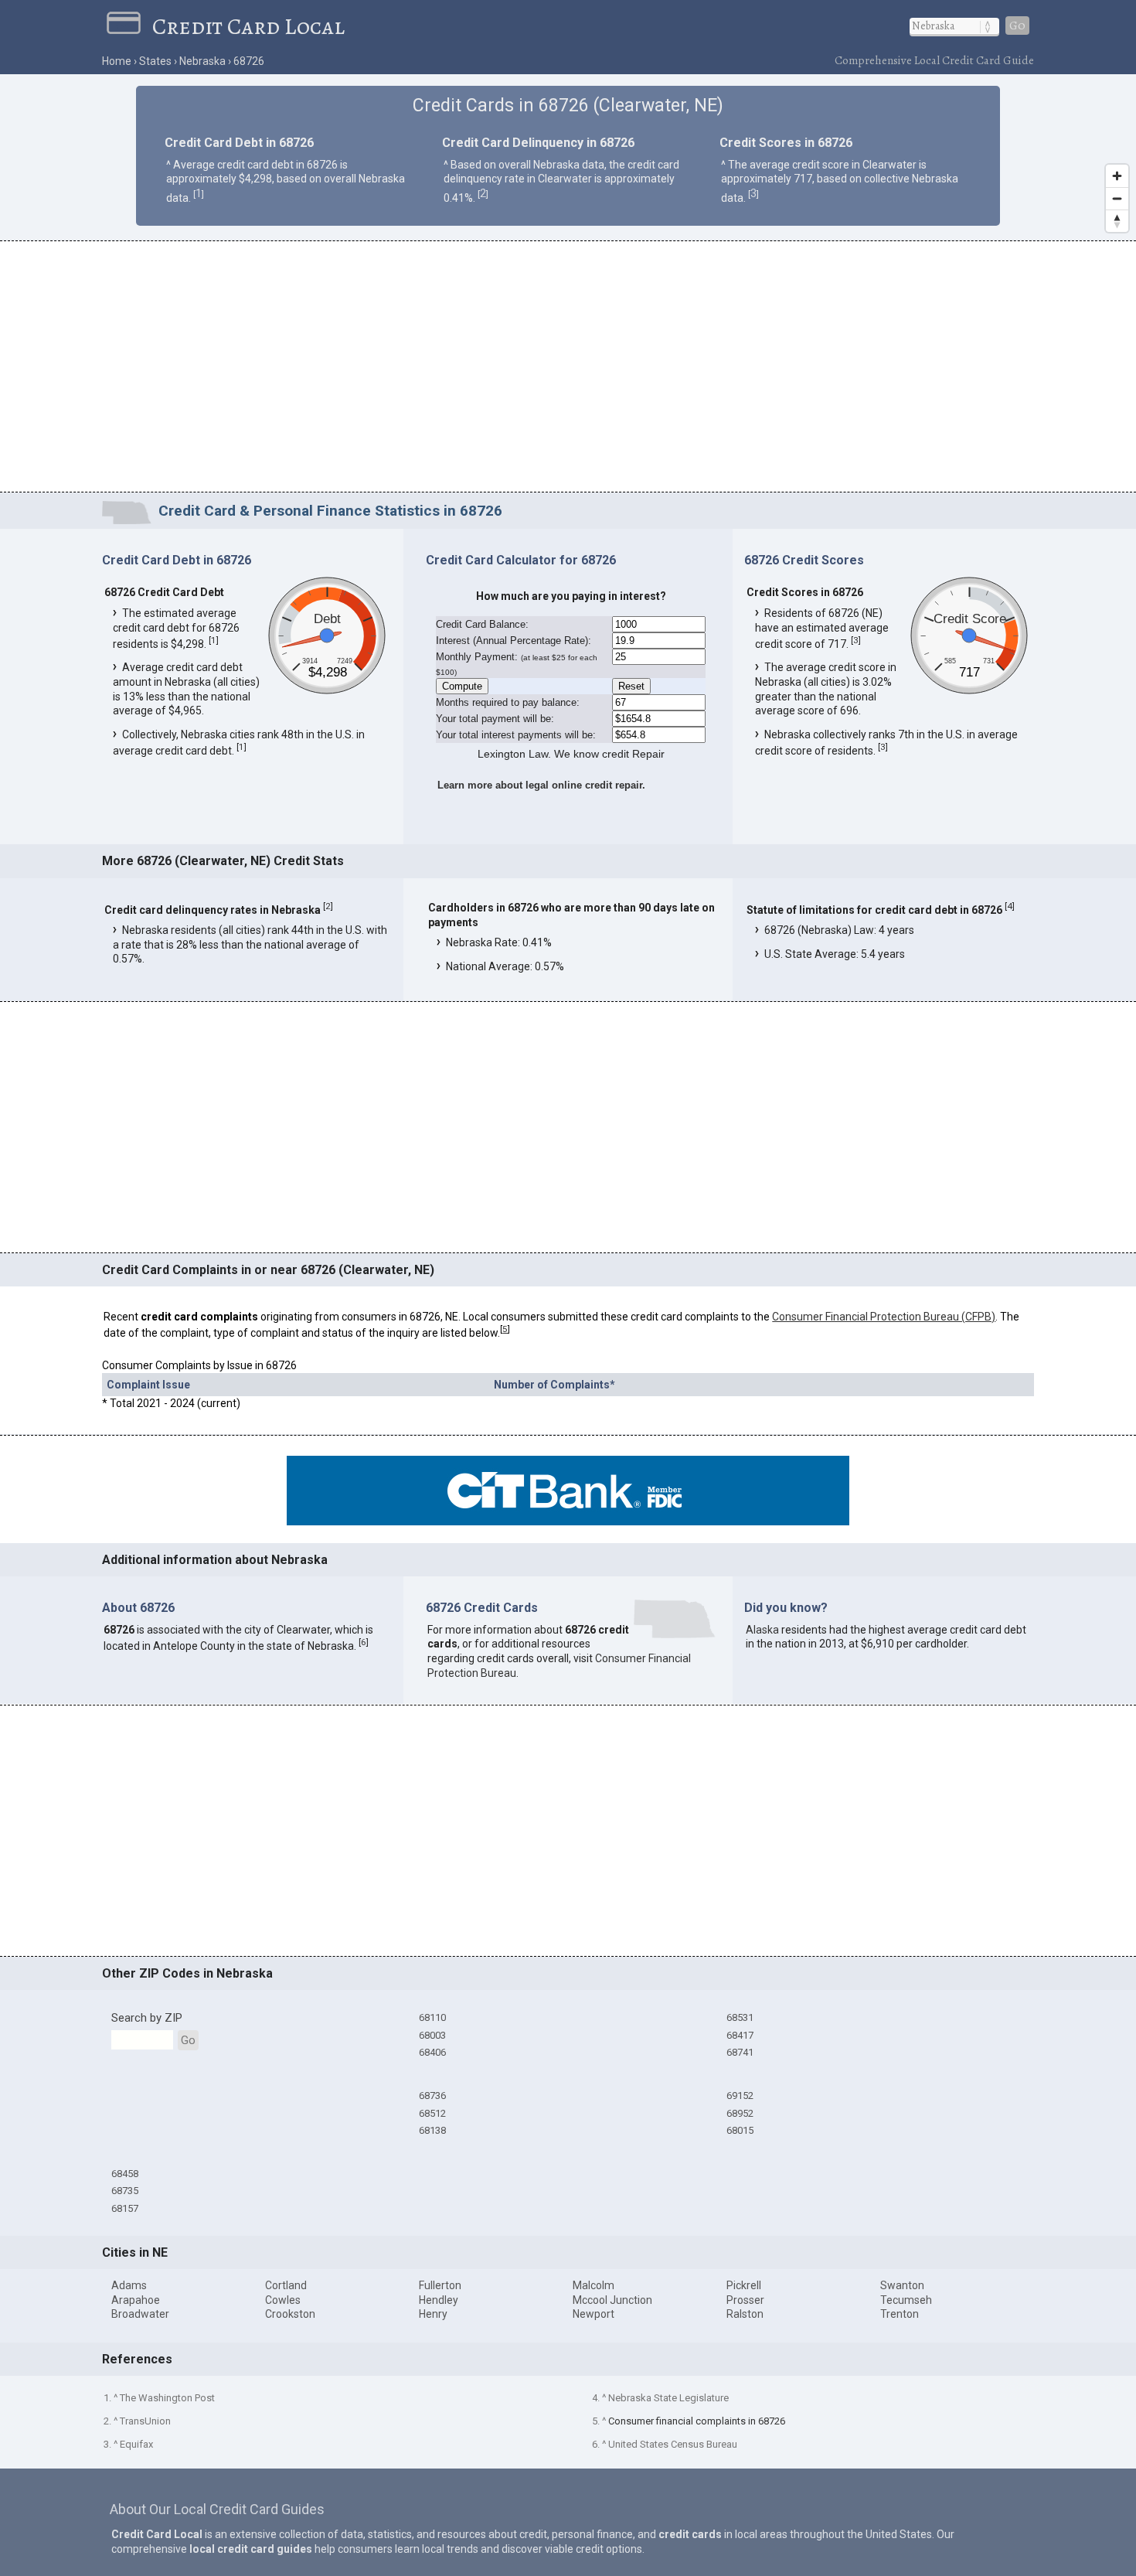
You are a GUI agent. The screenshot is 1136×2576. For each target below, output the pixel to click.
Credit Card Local (248, 26)
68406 (432, 2052)
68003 (432, 2035)
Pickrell (744, 2285)
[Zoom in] (1117, 176)
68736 (432, 2096)
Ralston (745, 2314)
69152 (740, 2096)
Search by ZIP (147, 2018)
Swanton (902, 2285)
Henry (433, 2314)
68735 (125, 2191)
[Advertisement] (568, 369)
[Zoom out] (1117, 198)
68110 (432, 2017)
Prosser (745, 2300)
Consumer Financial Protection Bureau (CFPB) (884, 1317)
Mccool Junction (612, 2300)
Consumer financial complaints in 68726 (697, 2421)
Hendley (439, 2300)
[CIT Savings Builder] (568, 1521)
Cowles (283, 2300)
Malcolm (594, 2285)
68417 (740, 2035)
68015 (740, 2130)
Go (1017, 26)
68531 (740, 2017)
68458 (125, 2174)
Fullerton (440, 2285)
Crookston (290, 2314)
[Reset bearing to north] (1117, 221)
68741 (740, 2052)
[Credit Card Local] (129, 26)
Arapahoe (136, 2300)
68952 (740, 2113)
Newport (594, 2314)
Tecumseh (906, 2300)
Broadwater (140, 2314)
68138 (432, 2130)
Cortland (286, 2285)
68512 (432, 2113)
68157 (125, 2208)
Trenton (900, 2314)
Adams (129, 2285)
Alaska (762, 1630)
